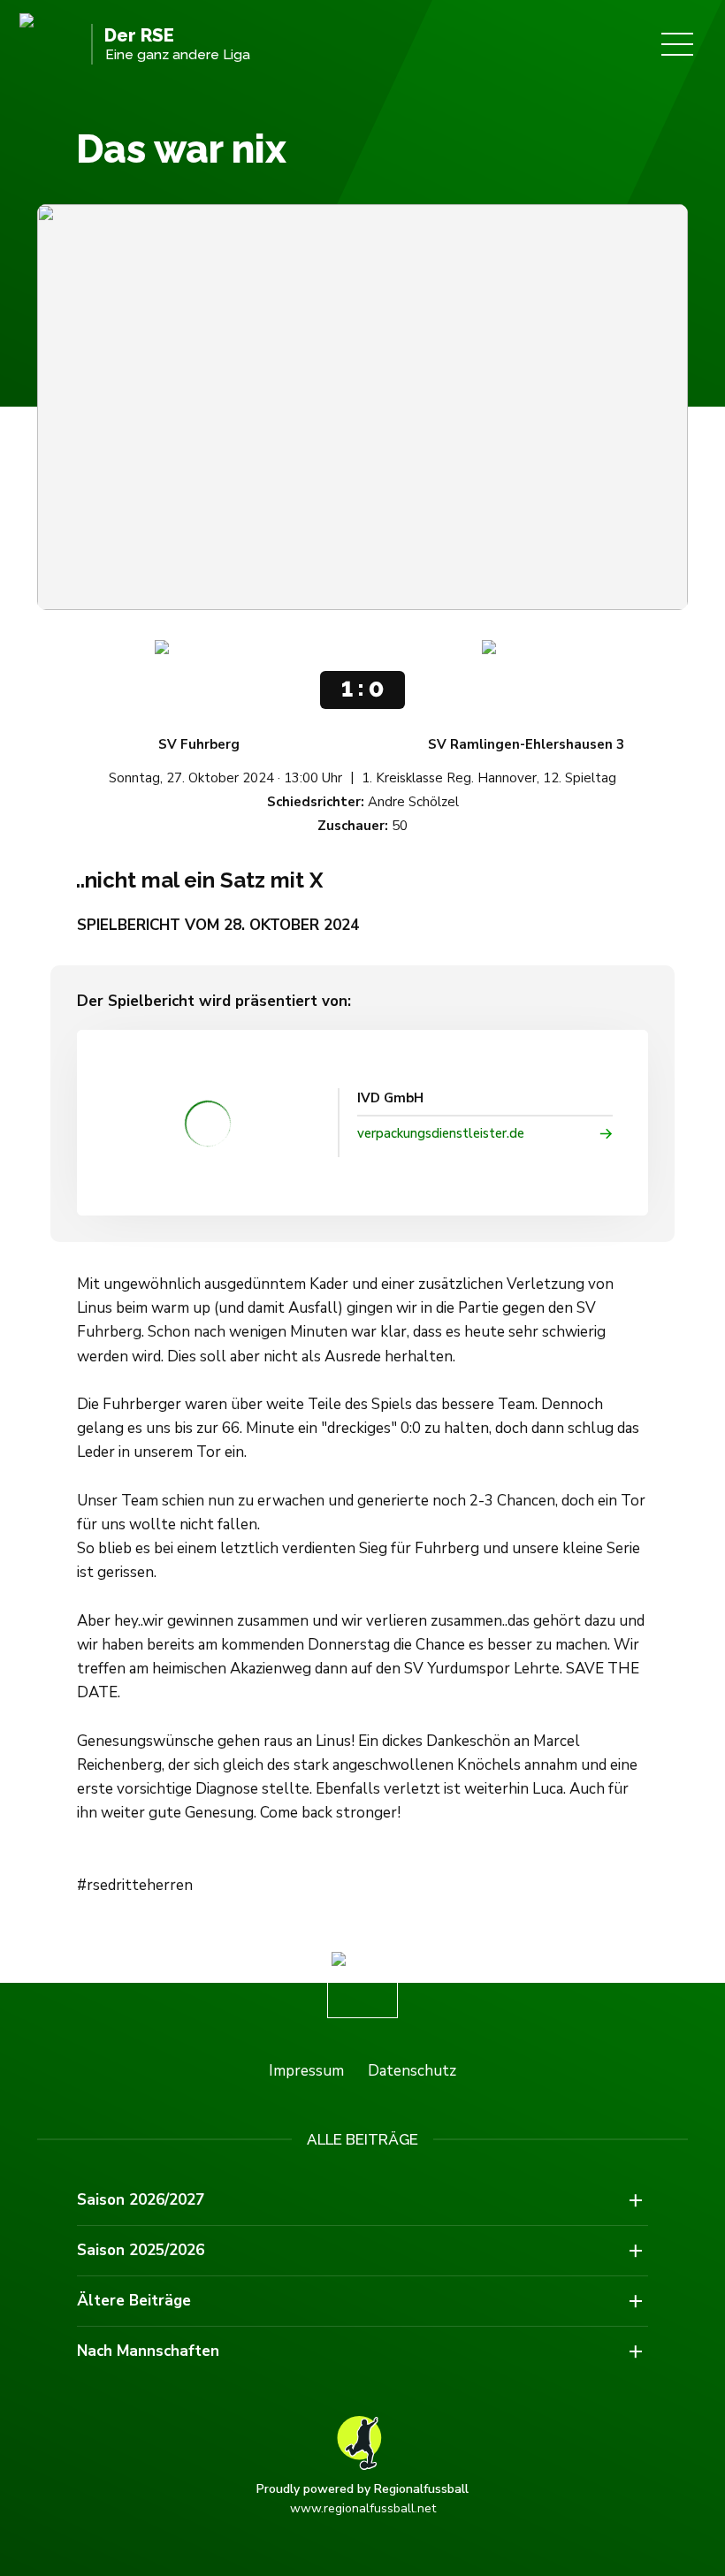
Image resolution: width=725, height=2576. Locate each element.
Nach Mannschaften (148, 2351)
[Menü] (677, 44)
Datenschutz (412, 2071)
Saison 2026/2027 (141, 2200)
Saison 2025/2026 (141, 2250)
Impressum (306, 2071)
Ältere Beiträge (134, 2301)
